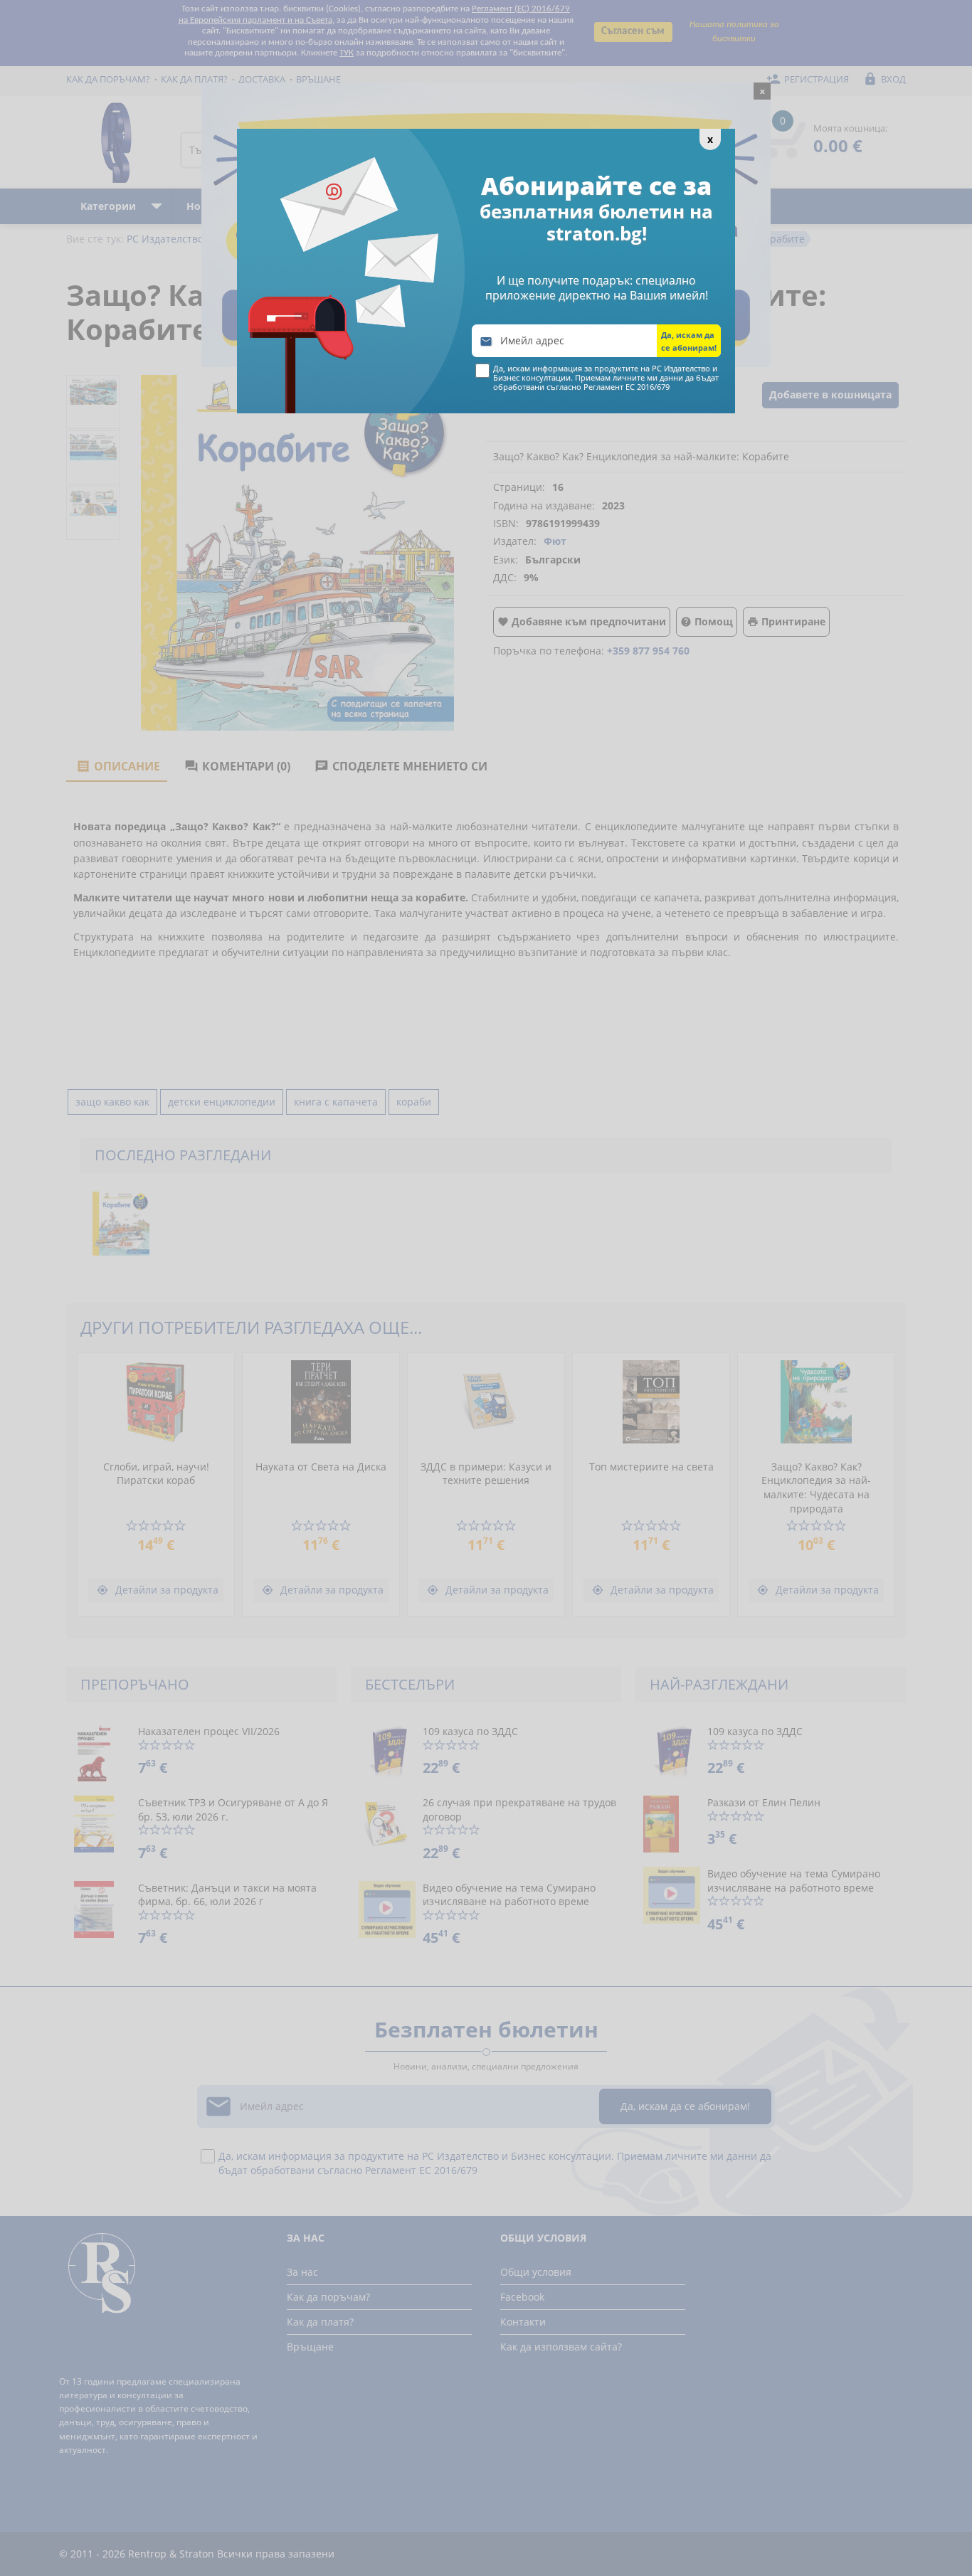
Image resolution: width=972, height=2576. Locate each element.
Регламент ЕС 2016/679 (627, 387)
